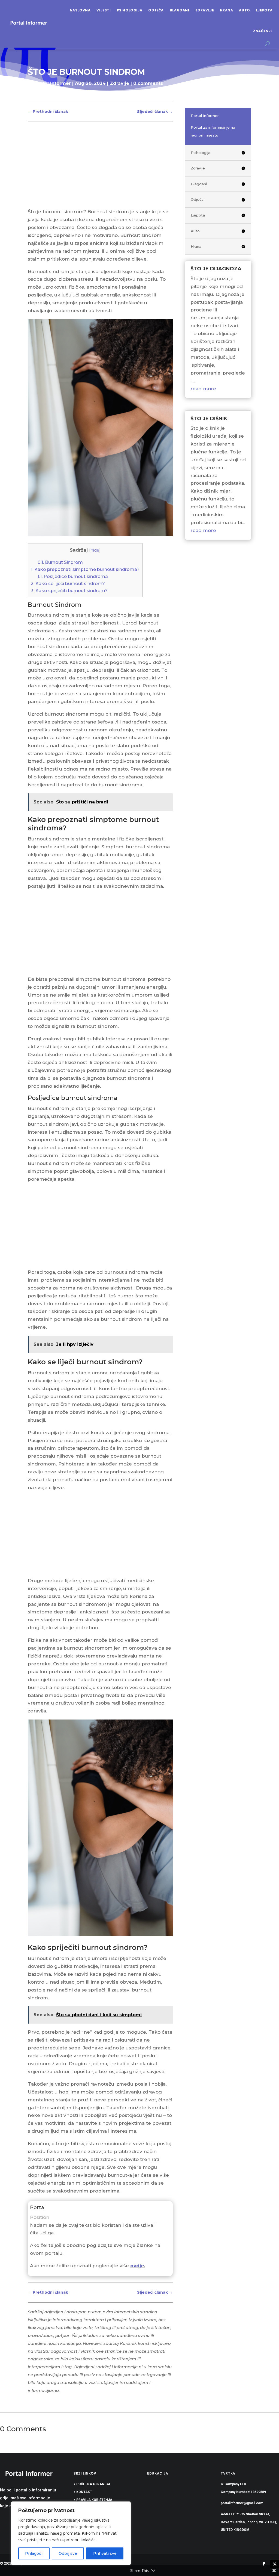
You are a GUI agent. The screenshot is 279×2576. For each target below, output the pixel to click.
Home (35, 94)
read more (203, 389)
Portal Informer (53, 83)
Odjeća (156, 10)
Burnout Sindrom (60, 562)
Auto (244, 10)
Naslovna (80, 10)
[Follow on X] (275, 2564)
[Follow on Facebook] (264, 2564)
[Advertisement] (100, 168)
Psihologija (130, 10)
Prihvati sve (105, 2553)
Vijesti (104, 10)
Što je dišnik (209, 419)
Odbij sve (68, 2553)
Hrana (226, 10)
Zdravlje (205, 10)
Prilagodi (34, 2553)
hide (95, 550)
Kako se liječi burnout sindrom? (68, 583)
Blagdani (180, 10)
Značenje (263, 31)
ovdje (137, 2266)
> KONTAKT (83, 2492)
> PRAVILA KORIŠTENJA (93, 2500)
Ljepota (264, 10)
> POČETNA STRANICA (92, 2484)
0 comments (148, 83)
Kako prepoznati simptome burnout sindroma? (85, 569)
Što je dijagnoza (216, 269)
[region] (71, 2533)
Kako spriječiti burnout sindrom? (69, 590)
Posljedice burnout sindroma (73, 576)
